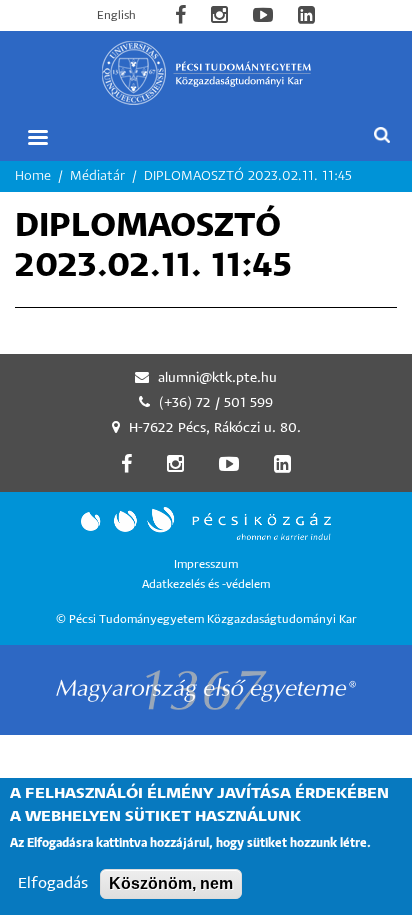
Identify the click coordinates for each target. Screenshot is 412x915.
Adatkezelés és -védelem (206, 584)
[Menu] (37, 137)
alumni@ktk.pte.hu (217, 378)
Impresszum (206, 564)
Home (33, 176)
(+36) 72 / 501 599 (216, 403)
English (116, 15)
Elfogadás (53, 883)
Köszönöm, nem (171, 883)
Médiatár (97, 176)
